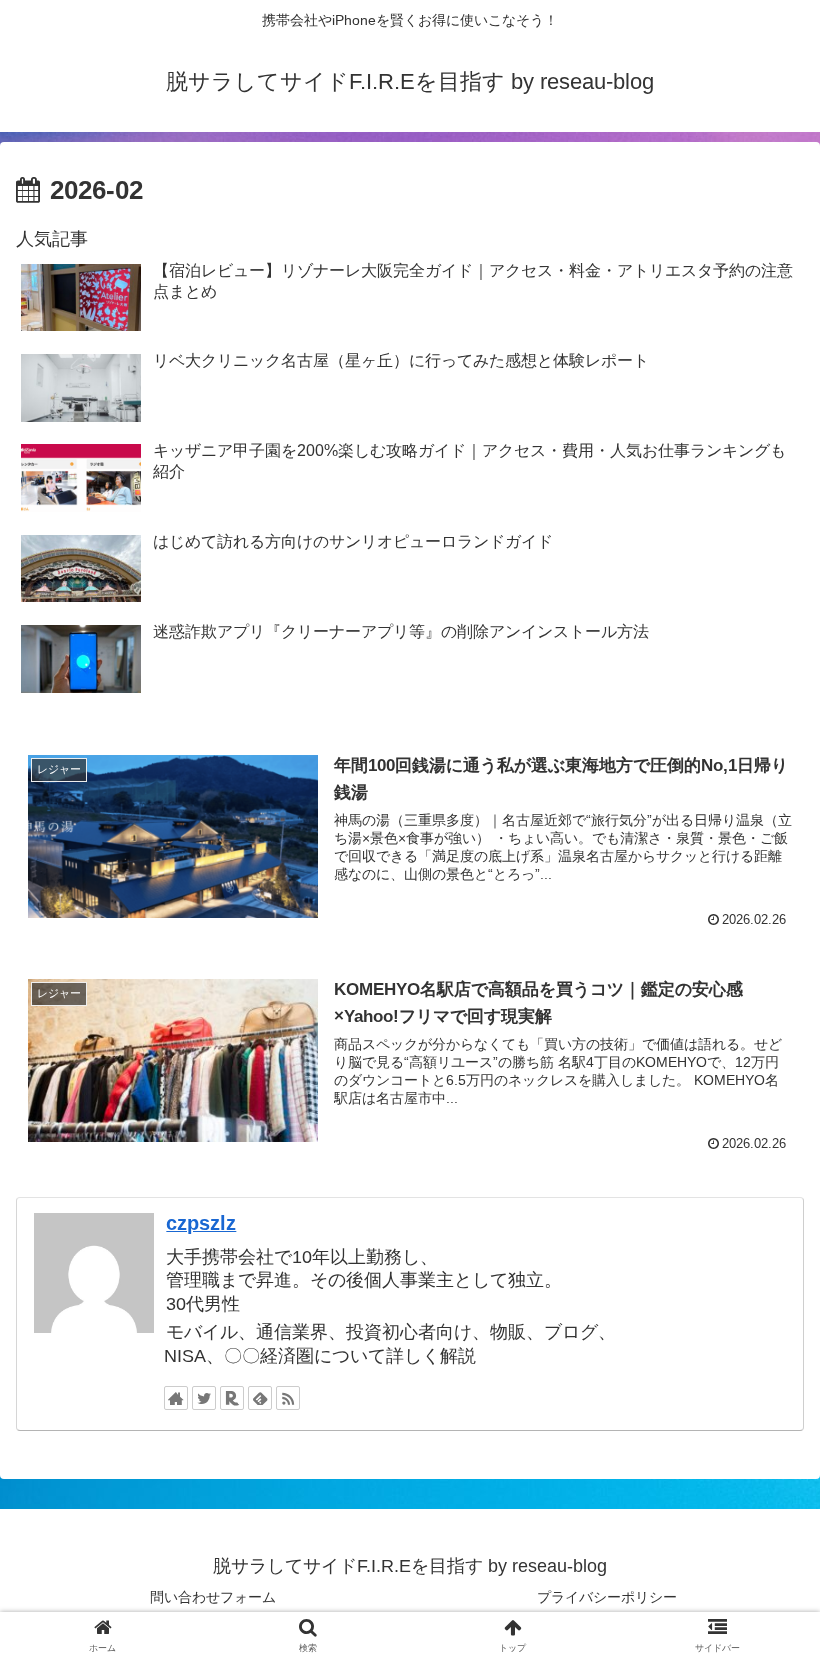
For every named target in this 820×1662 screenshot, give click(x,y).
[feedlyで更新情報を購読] (260, 1398)
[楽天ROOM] (232, 1398)
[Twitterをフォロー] (204, 1398)
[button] (758, 1595)
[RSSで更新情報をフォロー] (288, 1398)
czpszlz (201, 1223)
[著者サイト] (176, 1398)
